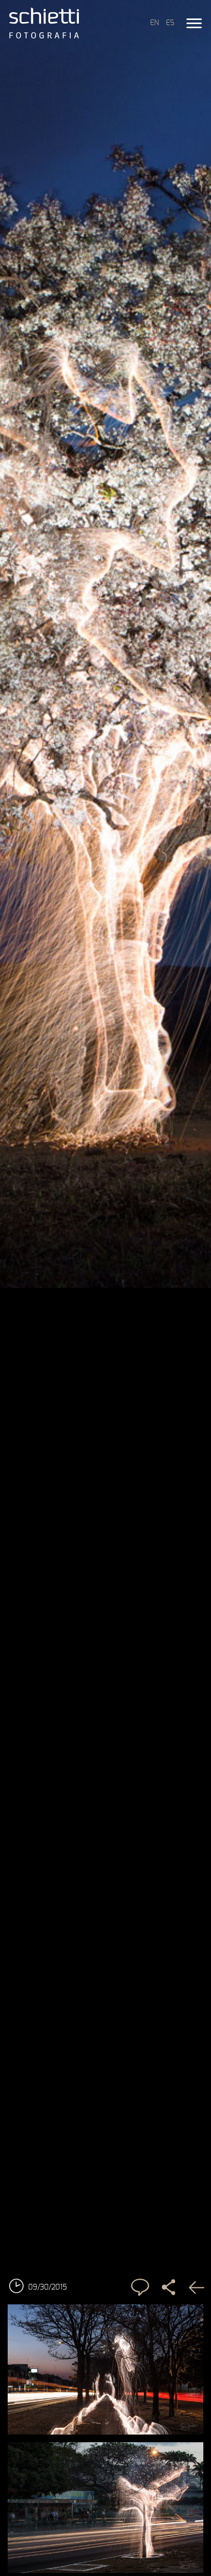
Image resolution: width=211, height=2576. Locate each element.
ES (170, 23)
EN (154, 23)
